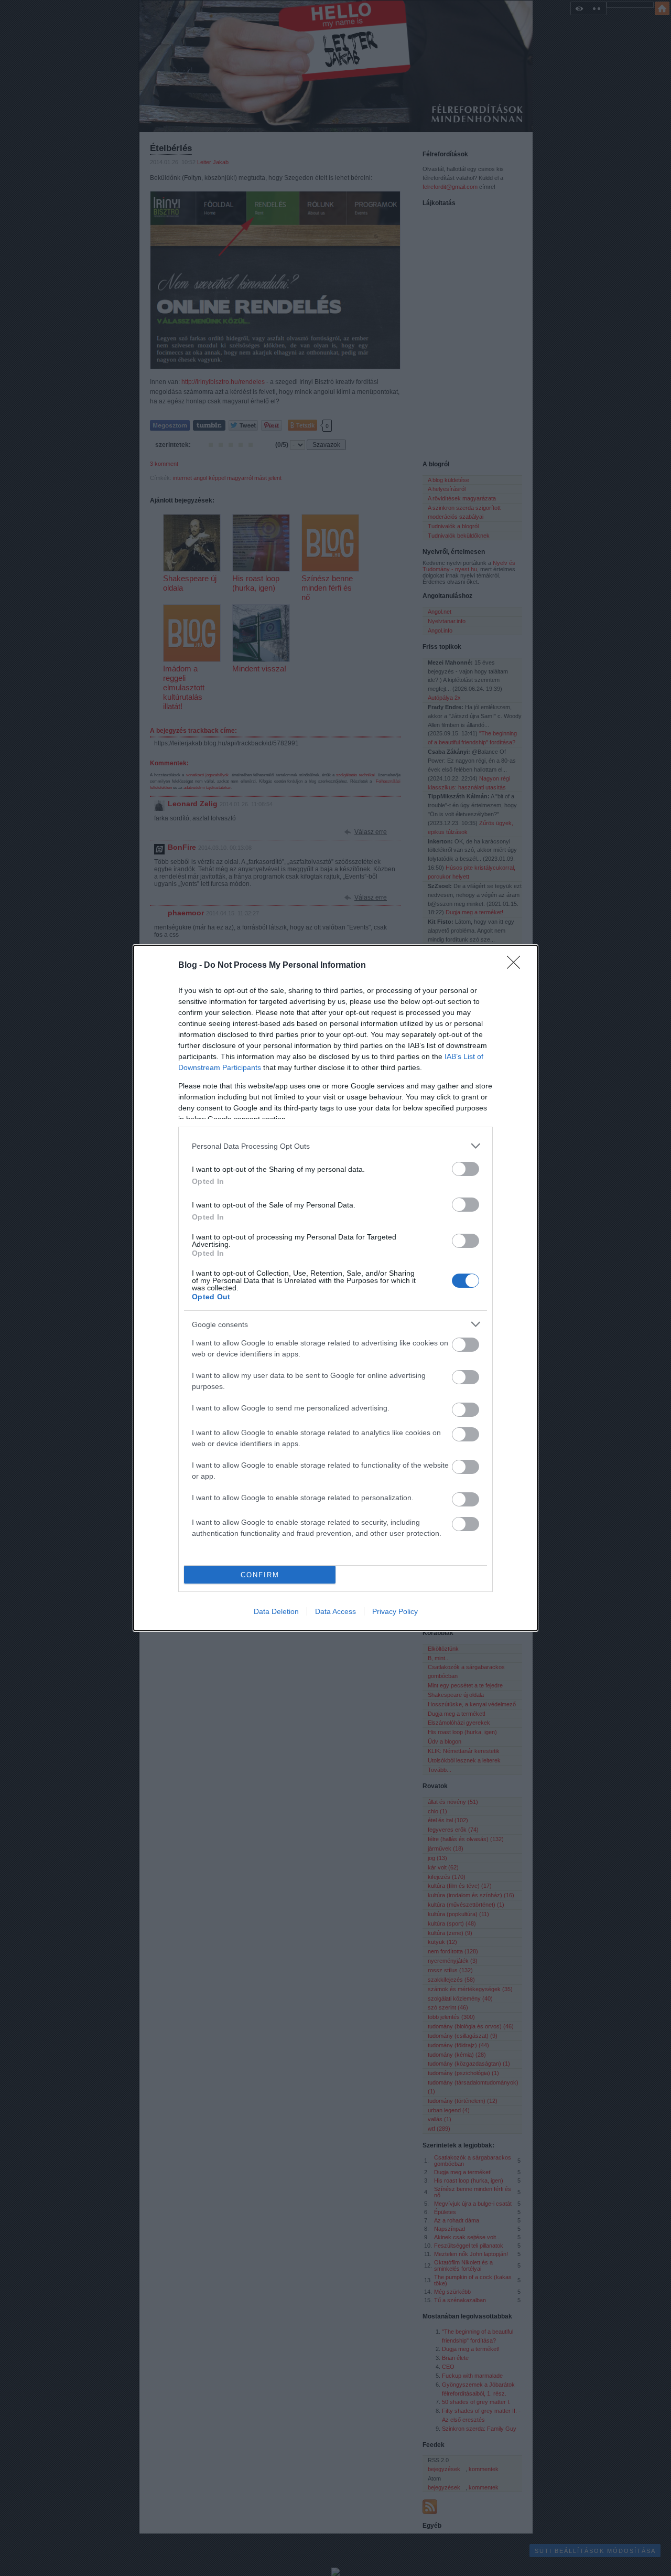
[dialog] (335, 1288)
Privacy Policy (395, 1611)
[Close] (517, 966)
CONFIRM (260, 1575)
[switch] (466, 1169)
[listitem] (335, 1146)
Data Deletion (276, 1611)
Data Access (335, 1611)
